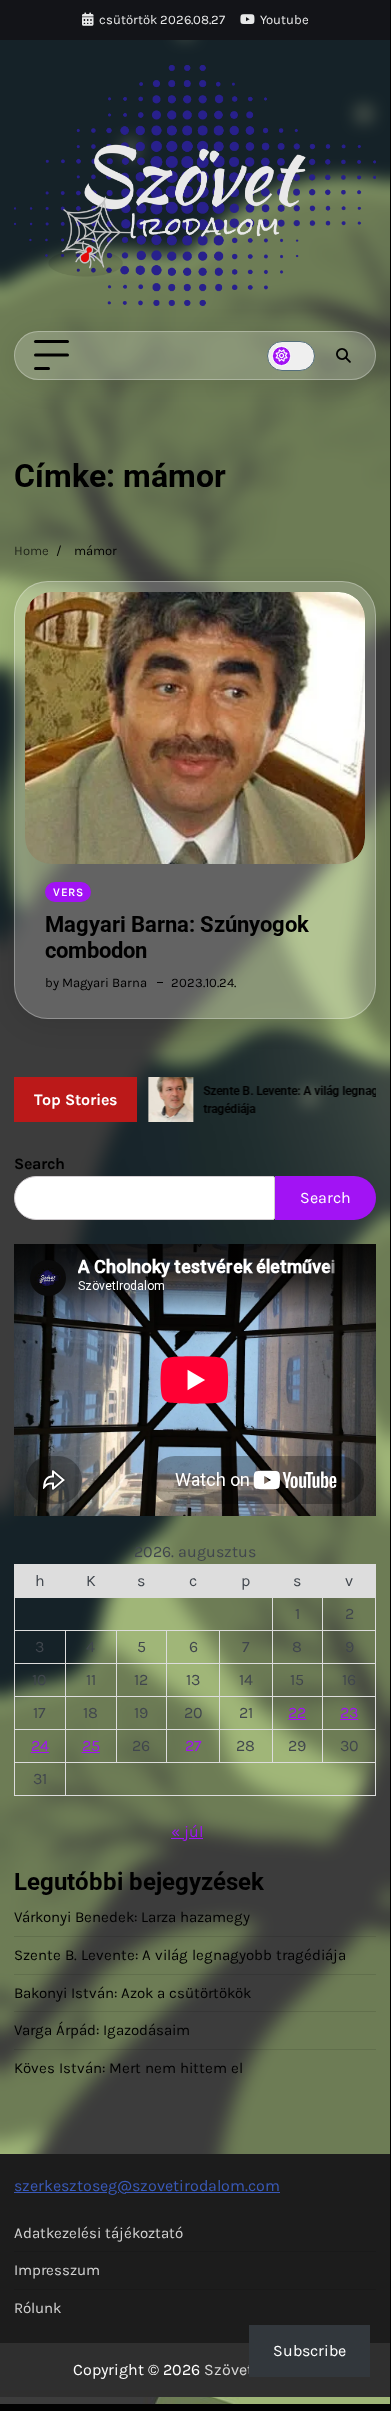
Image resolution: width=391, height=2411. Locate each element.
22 (297, 1712)
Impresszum (57, 2270)
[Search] (343, 356)
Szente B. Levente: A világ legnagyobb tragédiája (180, 1955)
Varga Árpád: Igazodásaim (102, 2030)
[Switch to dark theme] (291, 356)
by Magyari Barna (96, 982)
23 (349, 1712)
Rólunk (37, 2308)
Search (39, 1163)
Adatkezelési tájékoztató (98, 2233)
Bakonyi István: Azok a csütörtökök (132, 1993)
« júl (187, 1831)
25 (91, 1745)
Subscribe (309, 2350)
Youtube (284, 19)
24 (40, 1745)
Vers (68, 892)
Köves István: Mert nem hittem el (128, 2068)
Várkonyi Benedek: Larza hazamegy (132, 1917)
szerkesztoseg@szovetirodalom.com (147, 2185)
